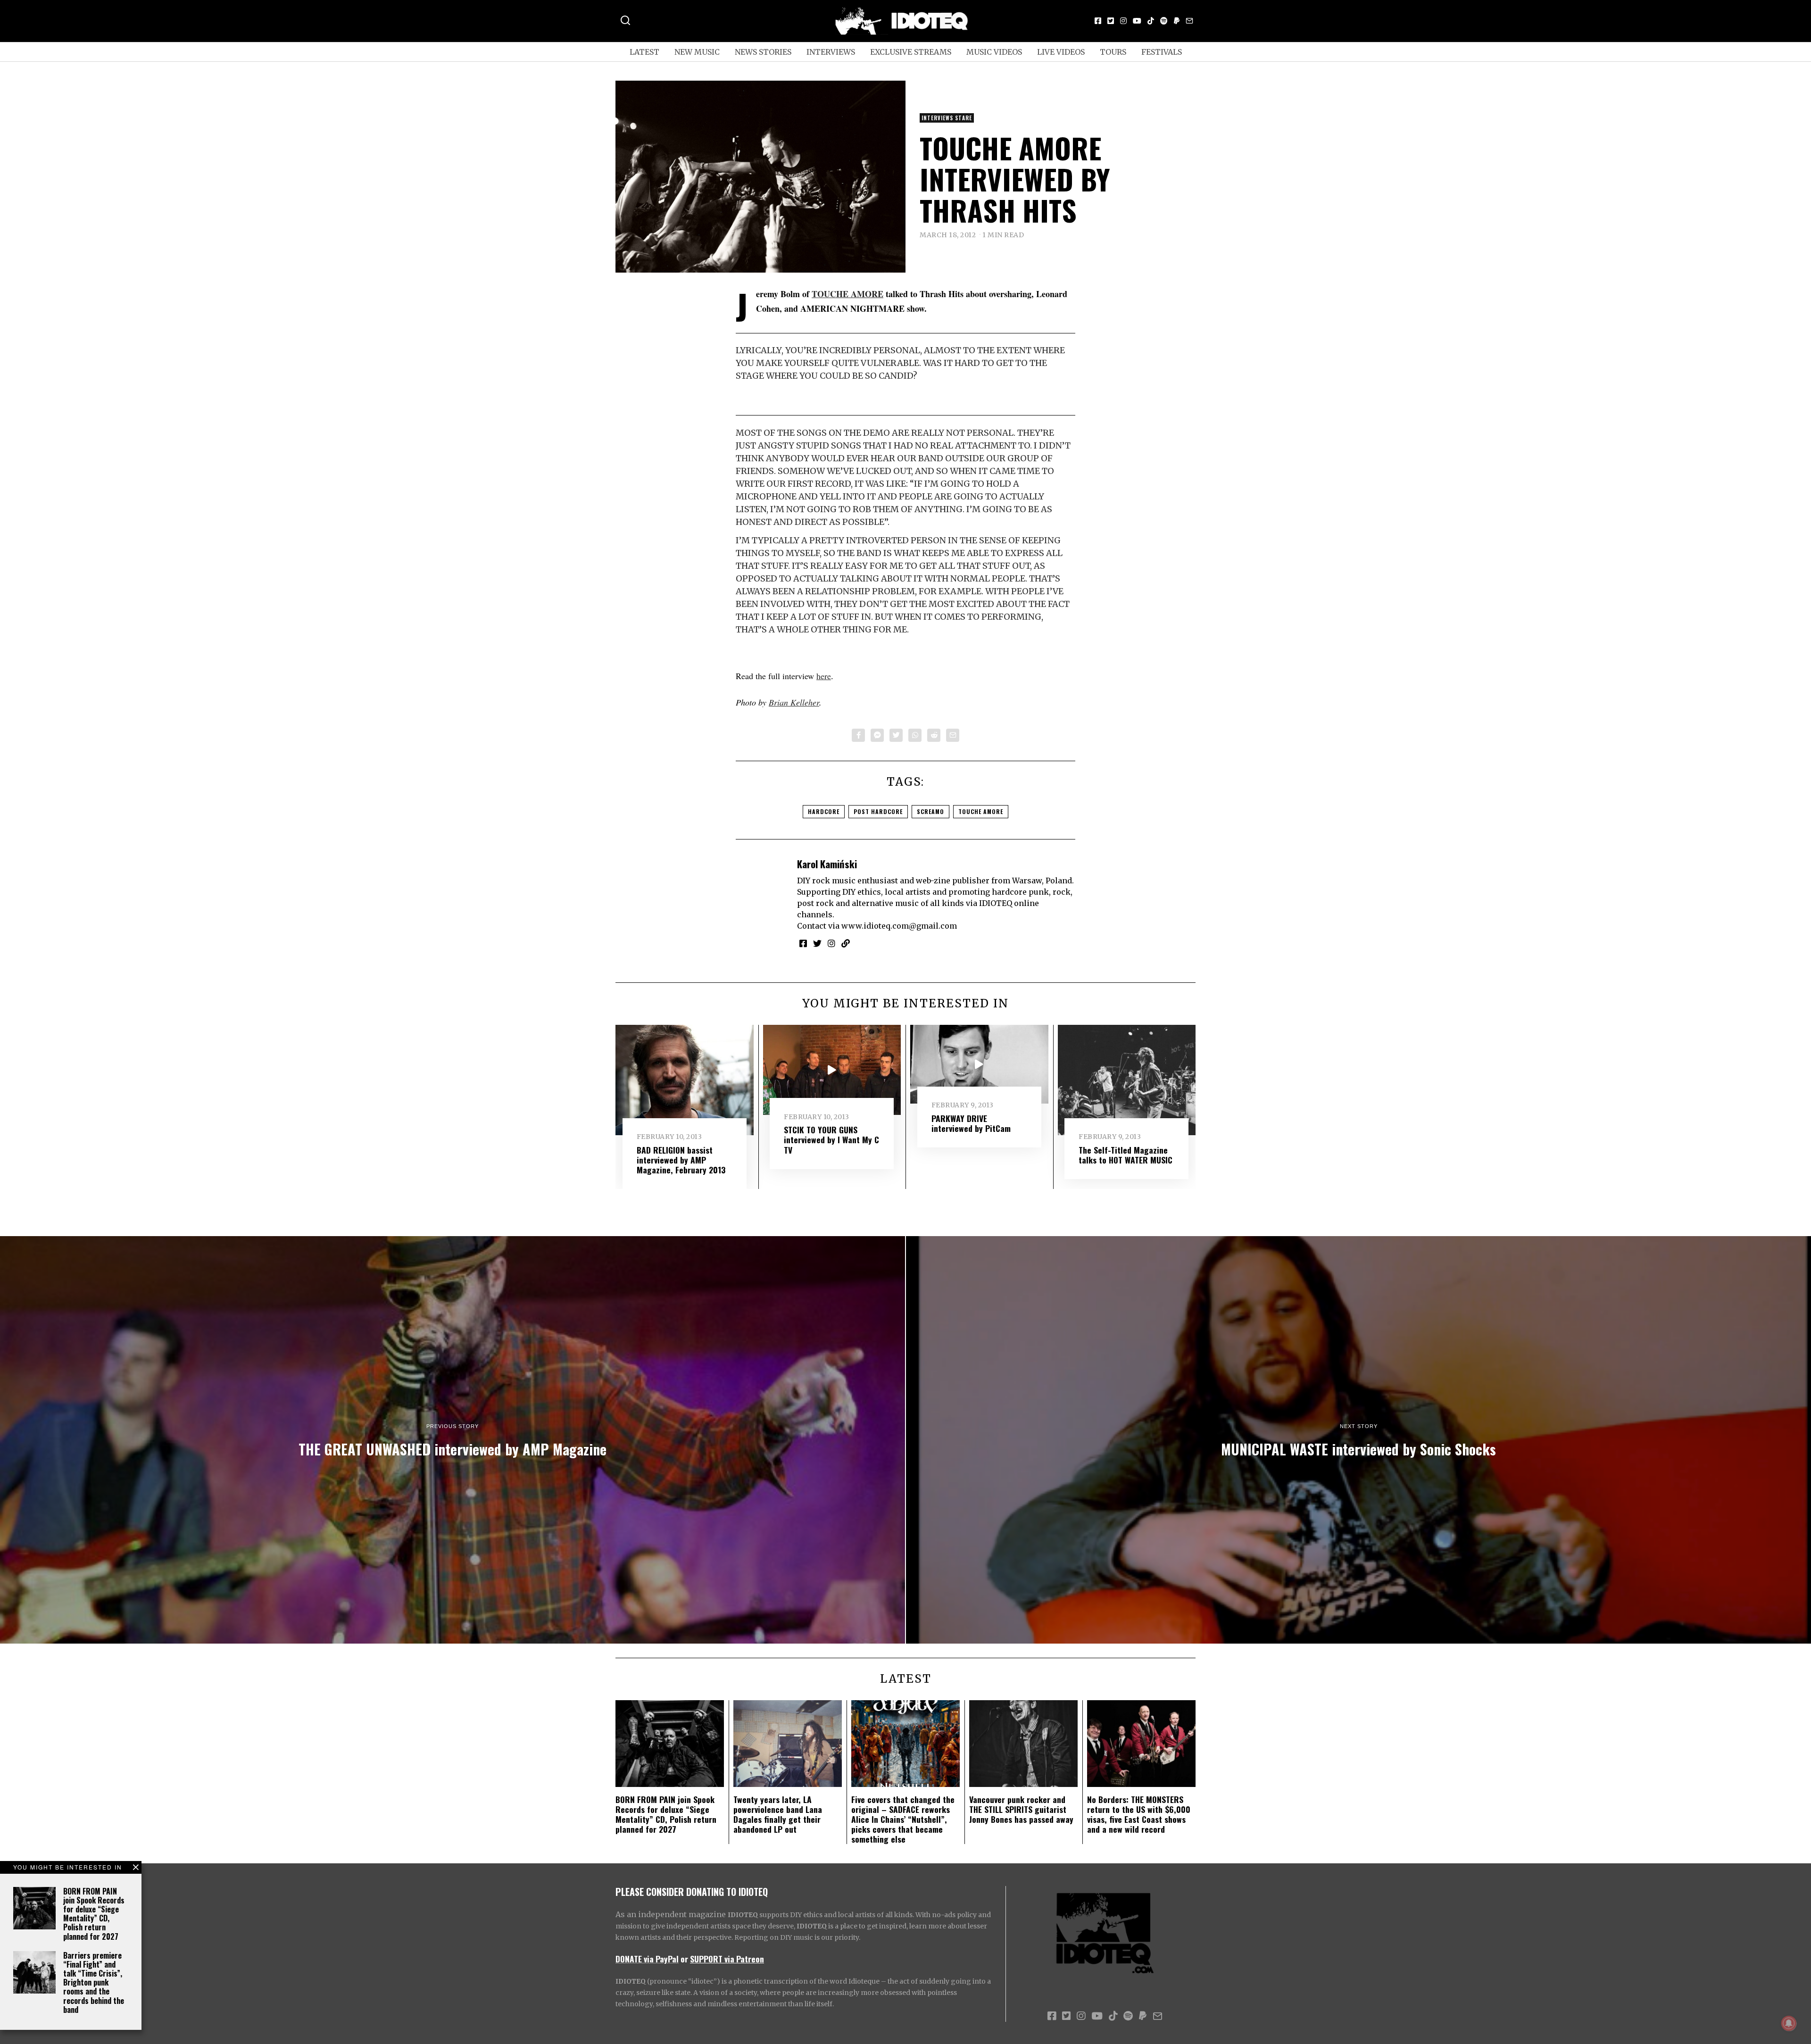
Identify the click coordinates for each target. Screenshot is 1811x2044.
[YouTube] (1137, 21)
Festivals (1162, 52)
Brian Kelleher (794, 702)
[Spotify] (1164, 21)
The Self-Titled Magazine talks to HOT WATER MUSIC (1126, 1155)
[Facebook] (1098, 21)
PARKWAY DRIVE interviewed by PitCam (971, 1123)
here (824, 676)
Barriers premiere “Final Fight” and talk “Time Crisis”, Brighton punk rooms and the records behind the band (94, 1982)
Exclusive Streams (911, 52)
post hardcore (878, 811)
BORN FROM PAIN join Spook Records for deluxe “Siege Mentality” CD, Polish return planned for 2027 (94, 1914)
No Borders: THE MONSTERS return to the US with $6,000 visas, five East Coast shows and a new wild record (1139, 1814)
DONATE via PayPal (647, 1959)
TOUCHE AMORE (847, 294)
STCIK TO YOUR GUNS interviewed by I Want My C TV (831, 1139)
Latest (644, 52)
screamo (930, 811)
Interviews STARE (947, 118)
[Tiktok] (1151, 21)
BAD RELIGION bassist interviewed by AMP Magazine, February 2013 (681, 1160)
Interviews (831, 52)
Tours (1113, 52)
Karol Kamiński (827, 864)
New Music (697, 52)
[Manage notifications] (1789, 2023)
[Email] (1189, 21)
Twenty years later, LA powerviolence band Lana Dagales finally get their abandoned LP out (778, 1814)
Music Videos (994, 52)
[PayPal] (1177, 21)
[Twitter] (1111, 21)
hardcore (824, 811)
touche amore (981, 811)
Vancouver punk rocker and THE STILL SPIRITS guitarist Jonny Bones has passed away (1021, 1809)
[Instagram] (1123, 21)
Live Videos (1061, 52)
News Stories (763, 52)
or (684, 1959)
